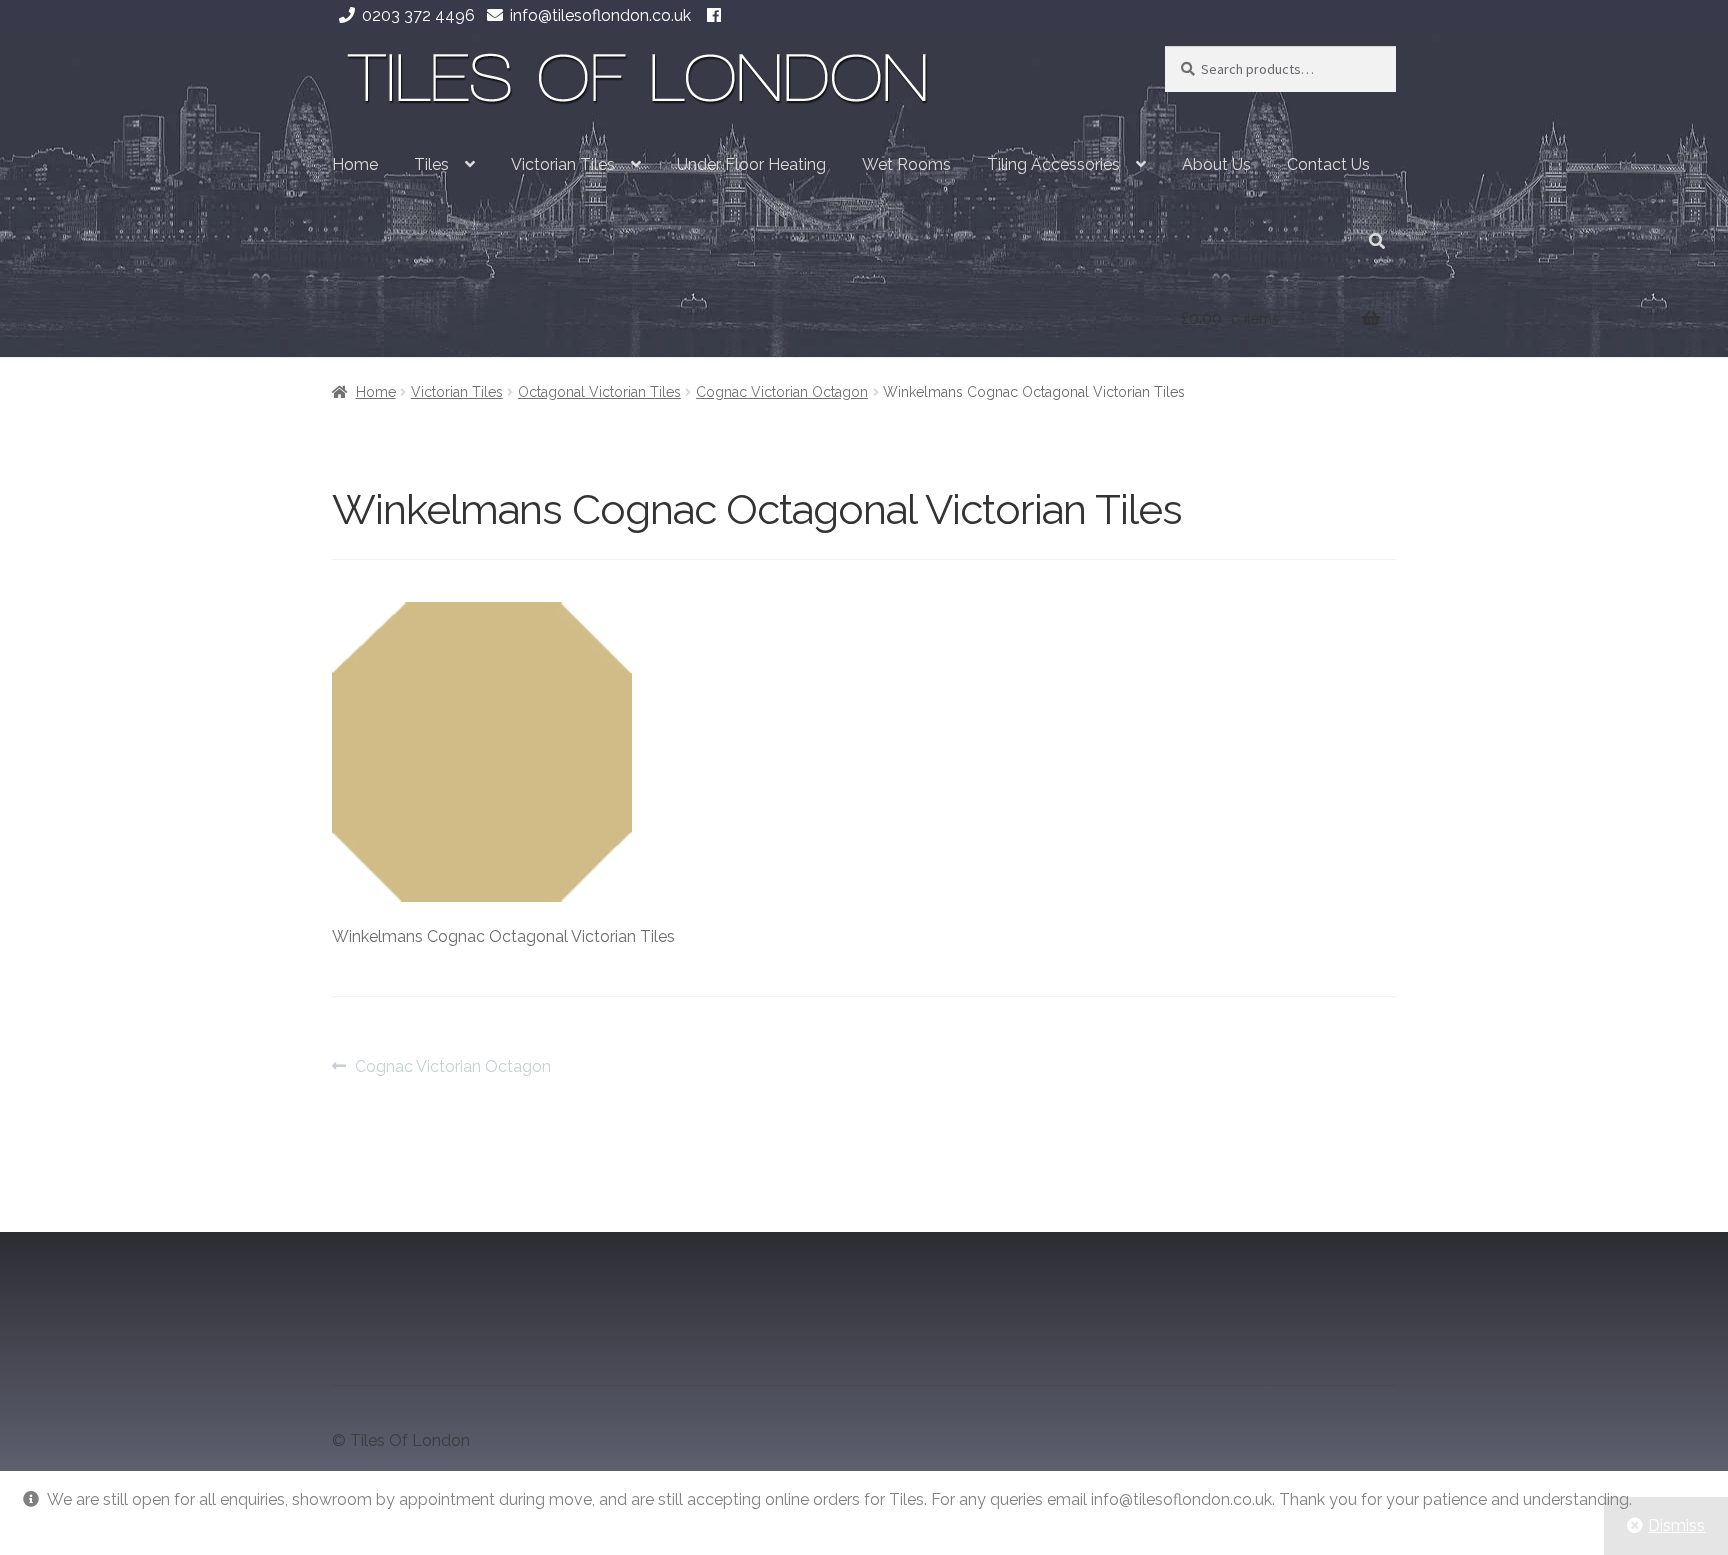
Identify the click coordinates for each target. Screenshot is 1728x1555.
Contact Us (1328, 164)
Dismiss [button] (1676, 1525)
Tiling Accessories (1053, 164)
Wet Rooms (906, 164)
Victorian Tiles (563, 164)
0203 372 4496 (418, 15)
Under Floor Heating (751, 164)
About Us (1216, 164)
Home (355, 164)
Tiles (431, 164)
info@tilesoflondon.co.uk (600, 15)
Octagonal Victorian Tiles (599, 392)
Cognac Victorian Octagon (782, 392)
